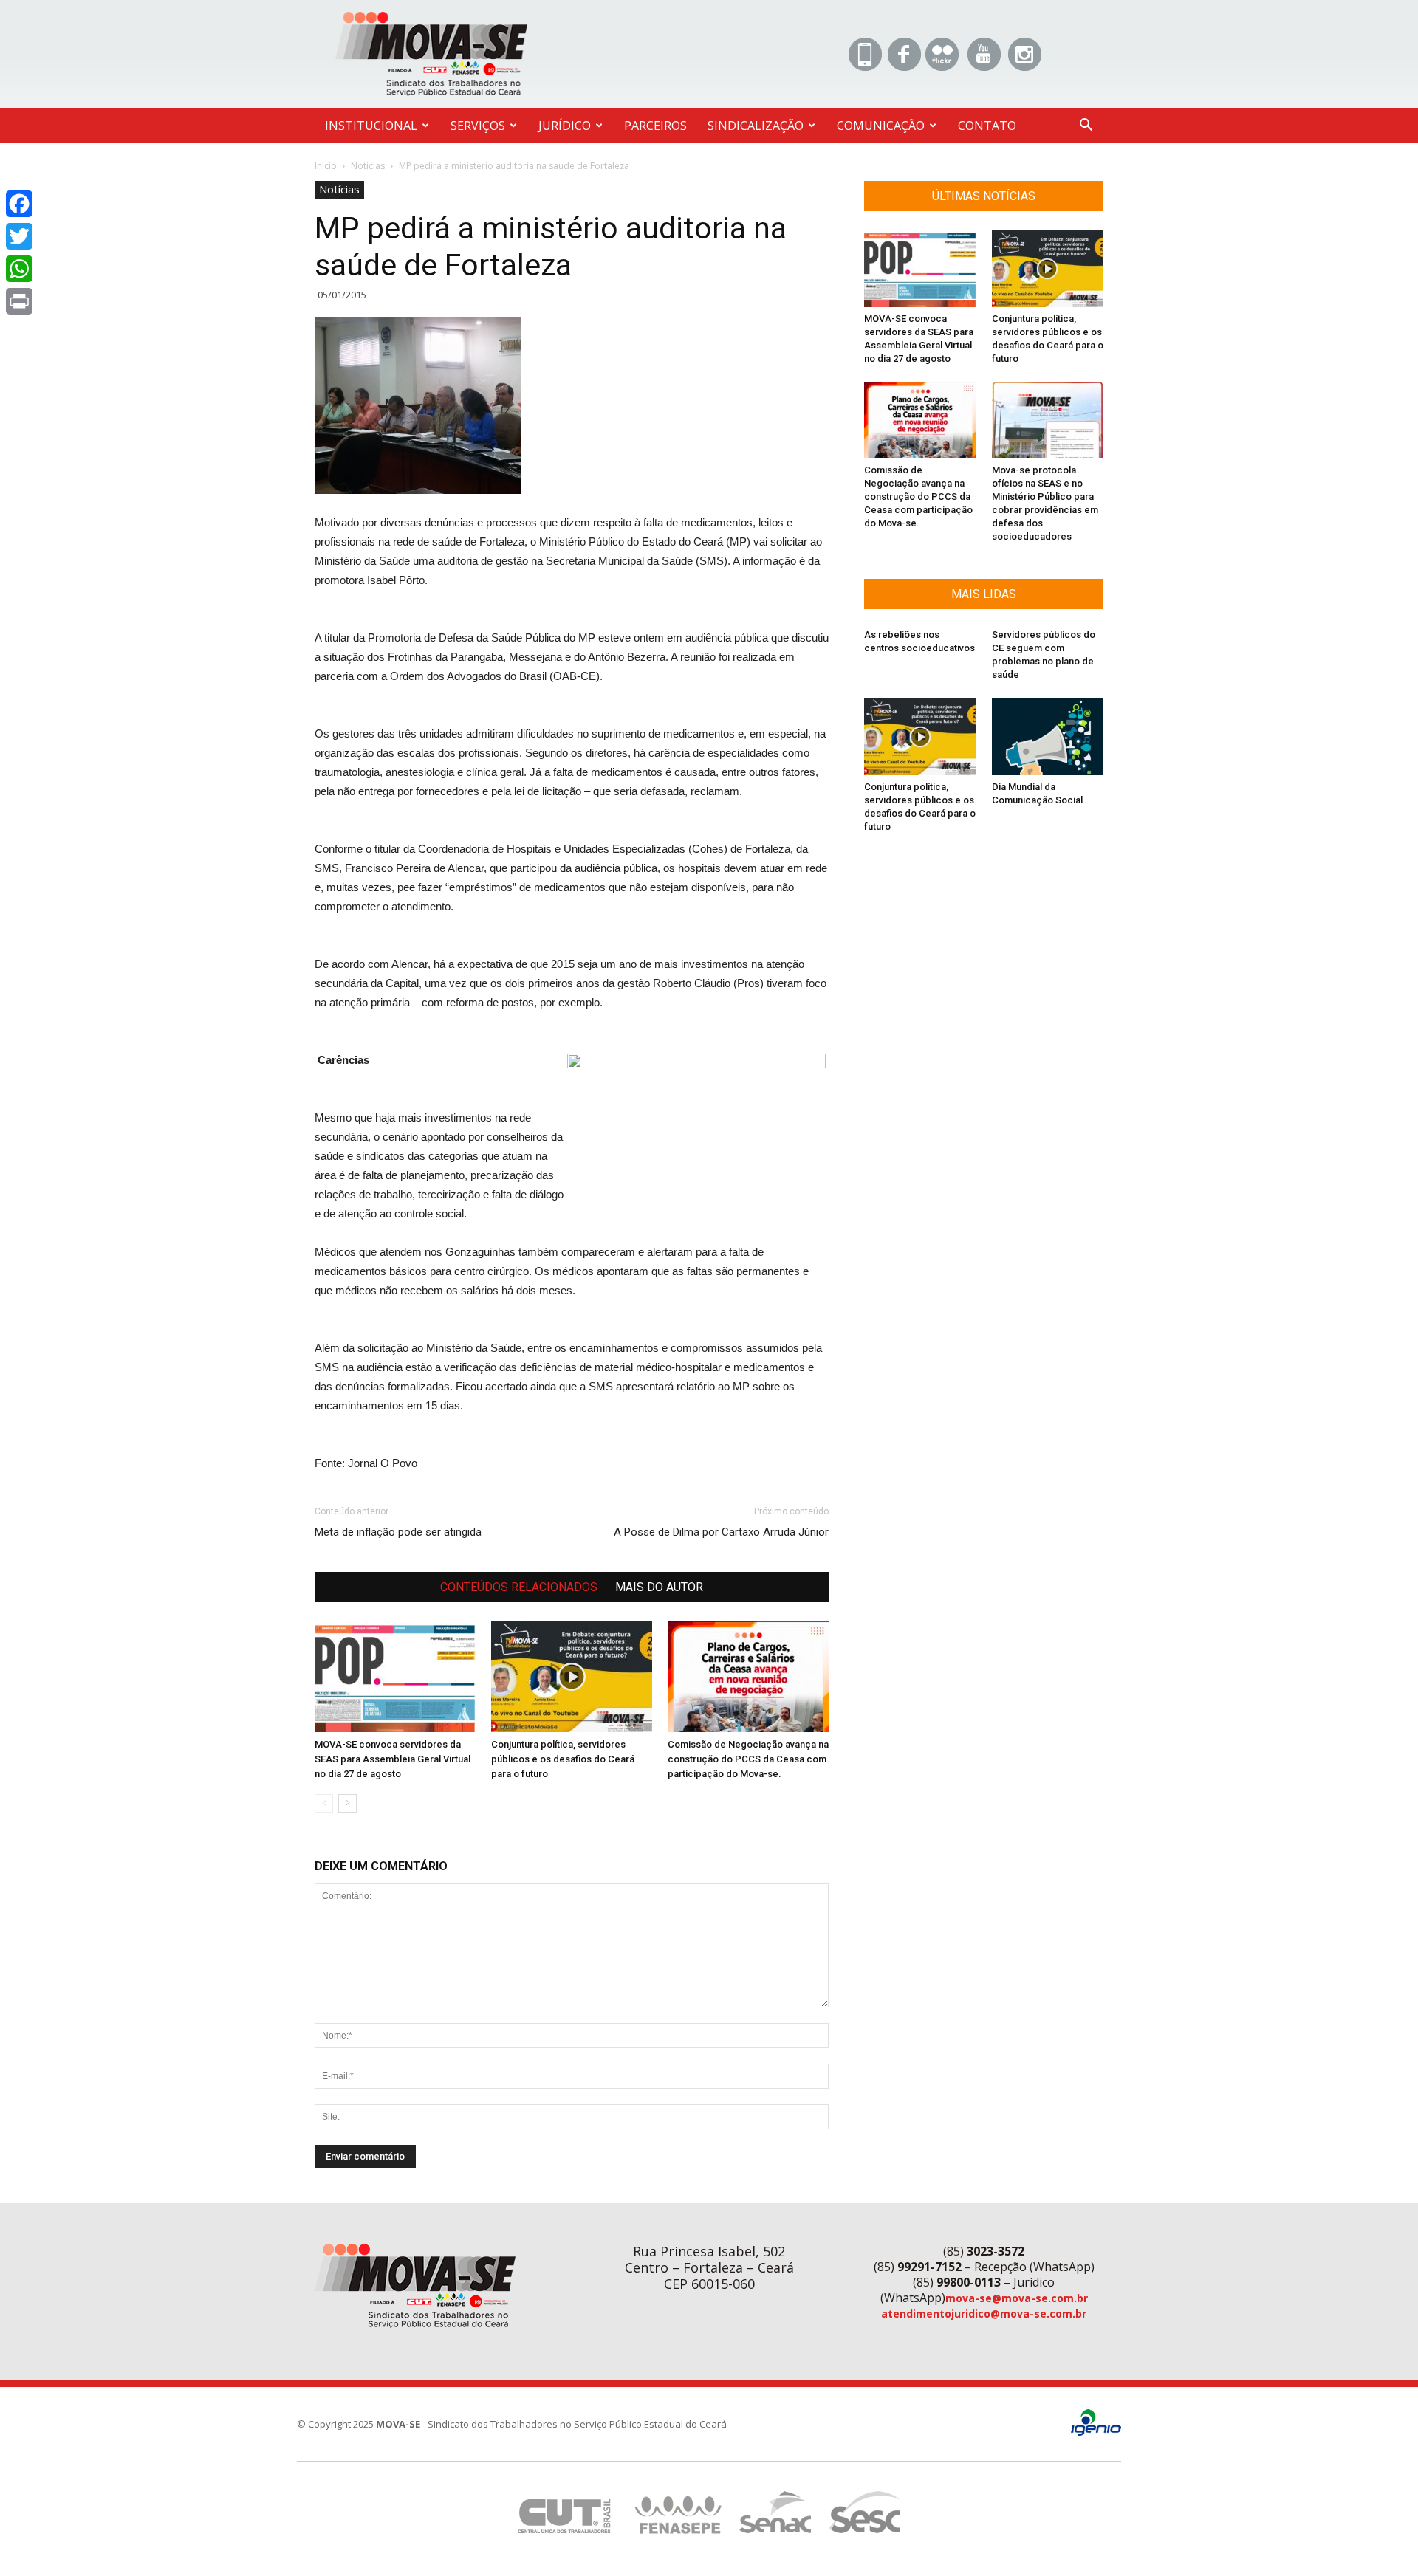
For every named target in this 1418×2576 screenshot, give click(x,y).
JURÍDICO (565, 126)
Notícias (368, 166)
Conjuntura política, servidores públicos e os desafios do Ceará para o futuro (563, 1759)
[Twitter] (19, 236)
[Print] (19, 301)
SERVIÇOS (478, 126)
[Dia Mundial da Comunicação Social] (1048, 736)
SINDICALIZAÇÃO (756, 126)
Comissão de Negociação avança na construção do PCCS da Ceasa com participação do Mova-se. (748, 1759)
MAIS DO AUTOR (659, 1587)
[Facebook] (19, 204)
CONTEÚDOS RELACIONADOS (519, 1587)
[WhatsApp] (19, 269)
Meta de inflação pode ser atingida (398, 1532)
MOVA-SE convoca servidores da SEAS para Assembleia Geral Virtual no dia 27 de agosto (393, 1759)
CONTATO (987, 126)
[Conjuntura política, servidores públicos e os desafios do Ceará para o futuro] (572, 1677)
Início (326, 166)
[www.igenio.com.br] (1096, 2432)
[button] (1086, 127)
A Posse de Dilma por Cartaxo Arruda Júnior (721, 1532)
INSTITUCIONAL (371, 126)
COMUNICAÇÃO (881, 126)
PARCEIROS (655, 126)
